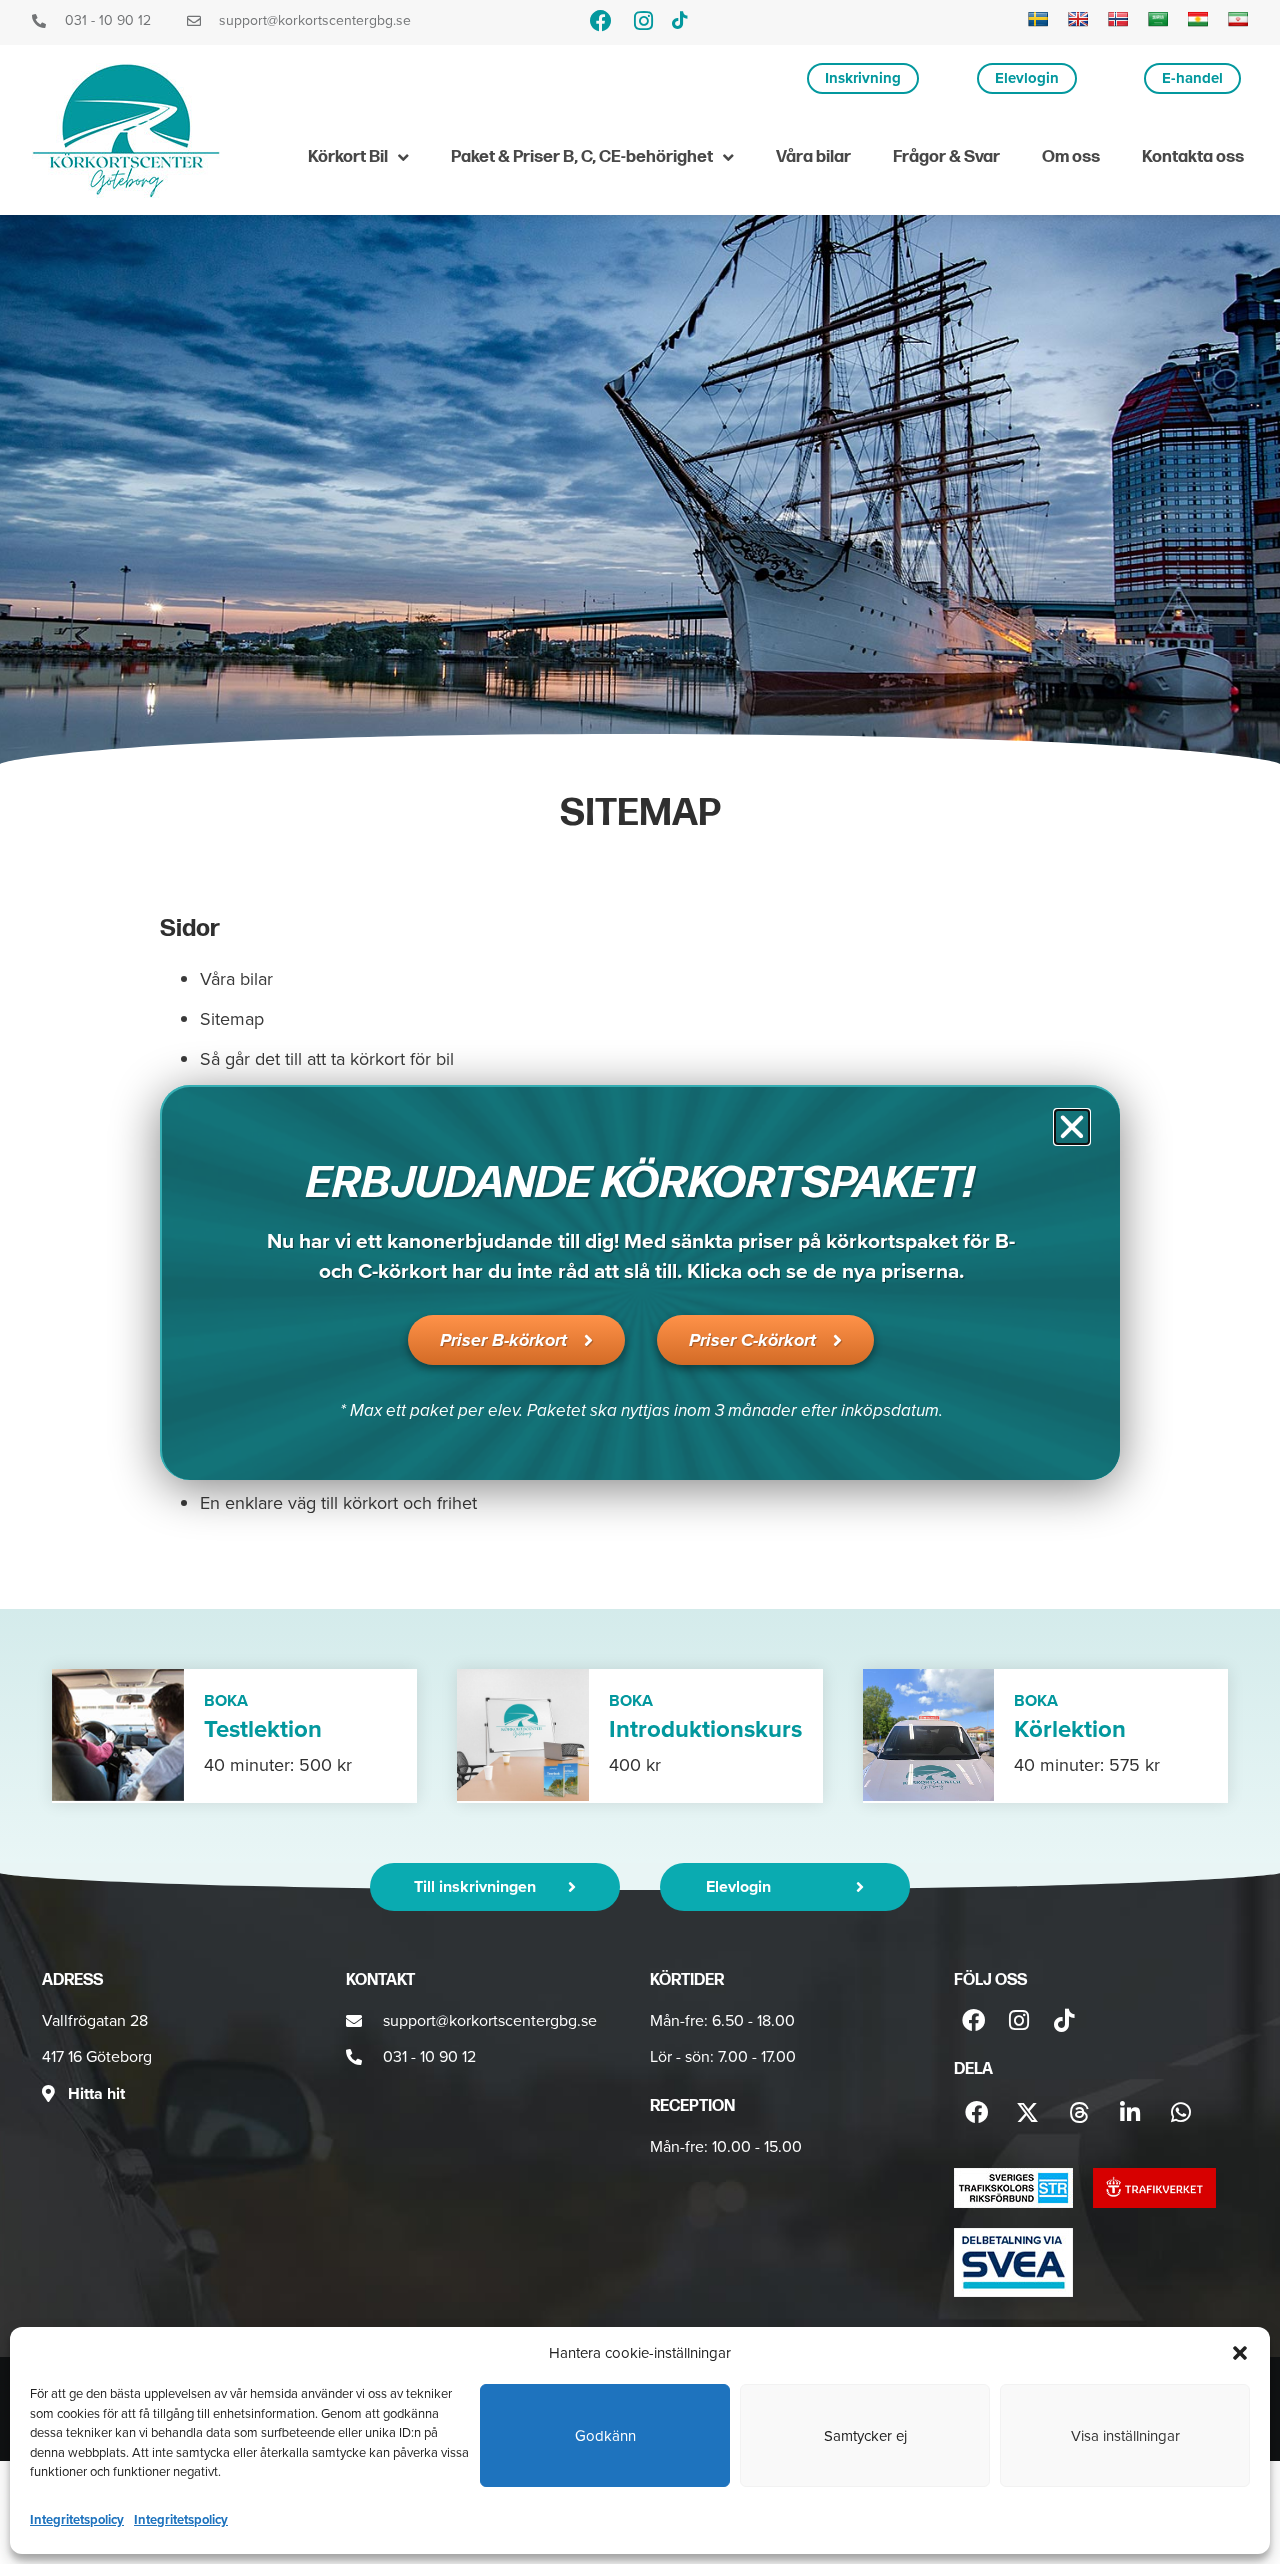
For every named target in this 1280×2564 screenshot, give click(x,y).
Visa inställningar (1125, 2436)
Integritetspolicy (77, 2519)
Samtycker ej (865, 2436)
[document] (640, 1282)
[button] (1240, 2353)
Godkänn (605, 2436)
